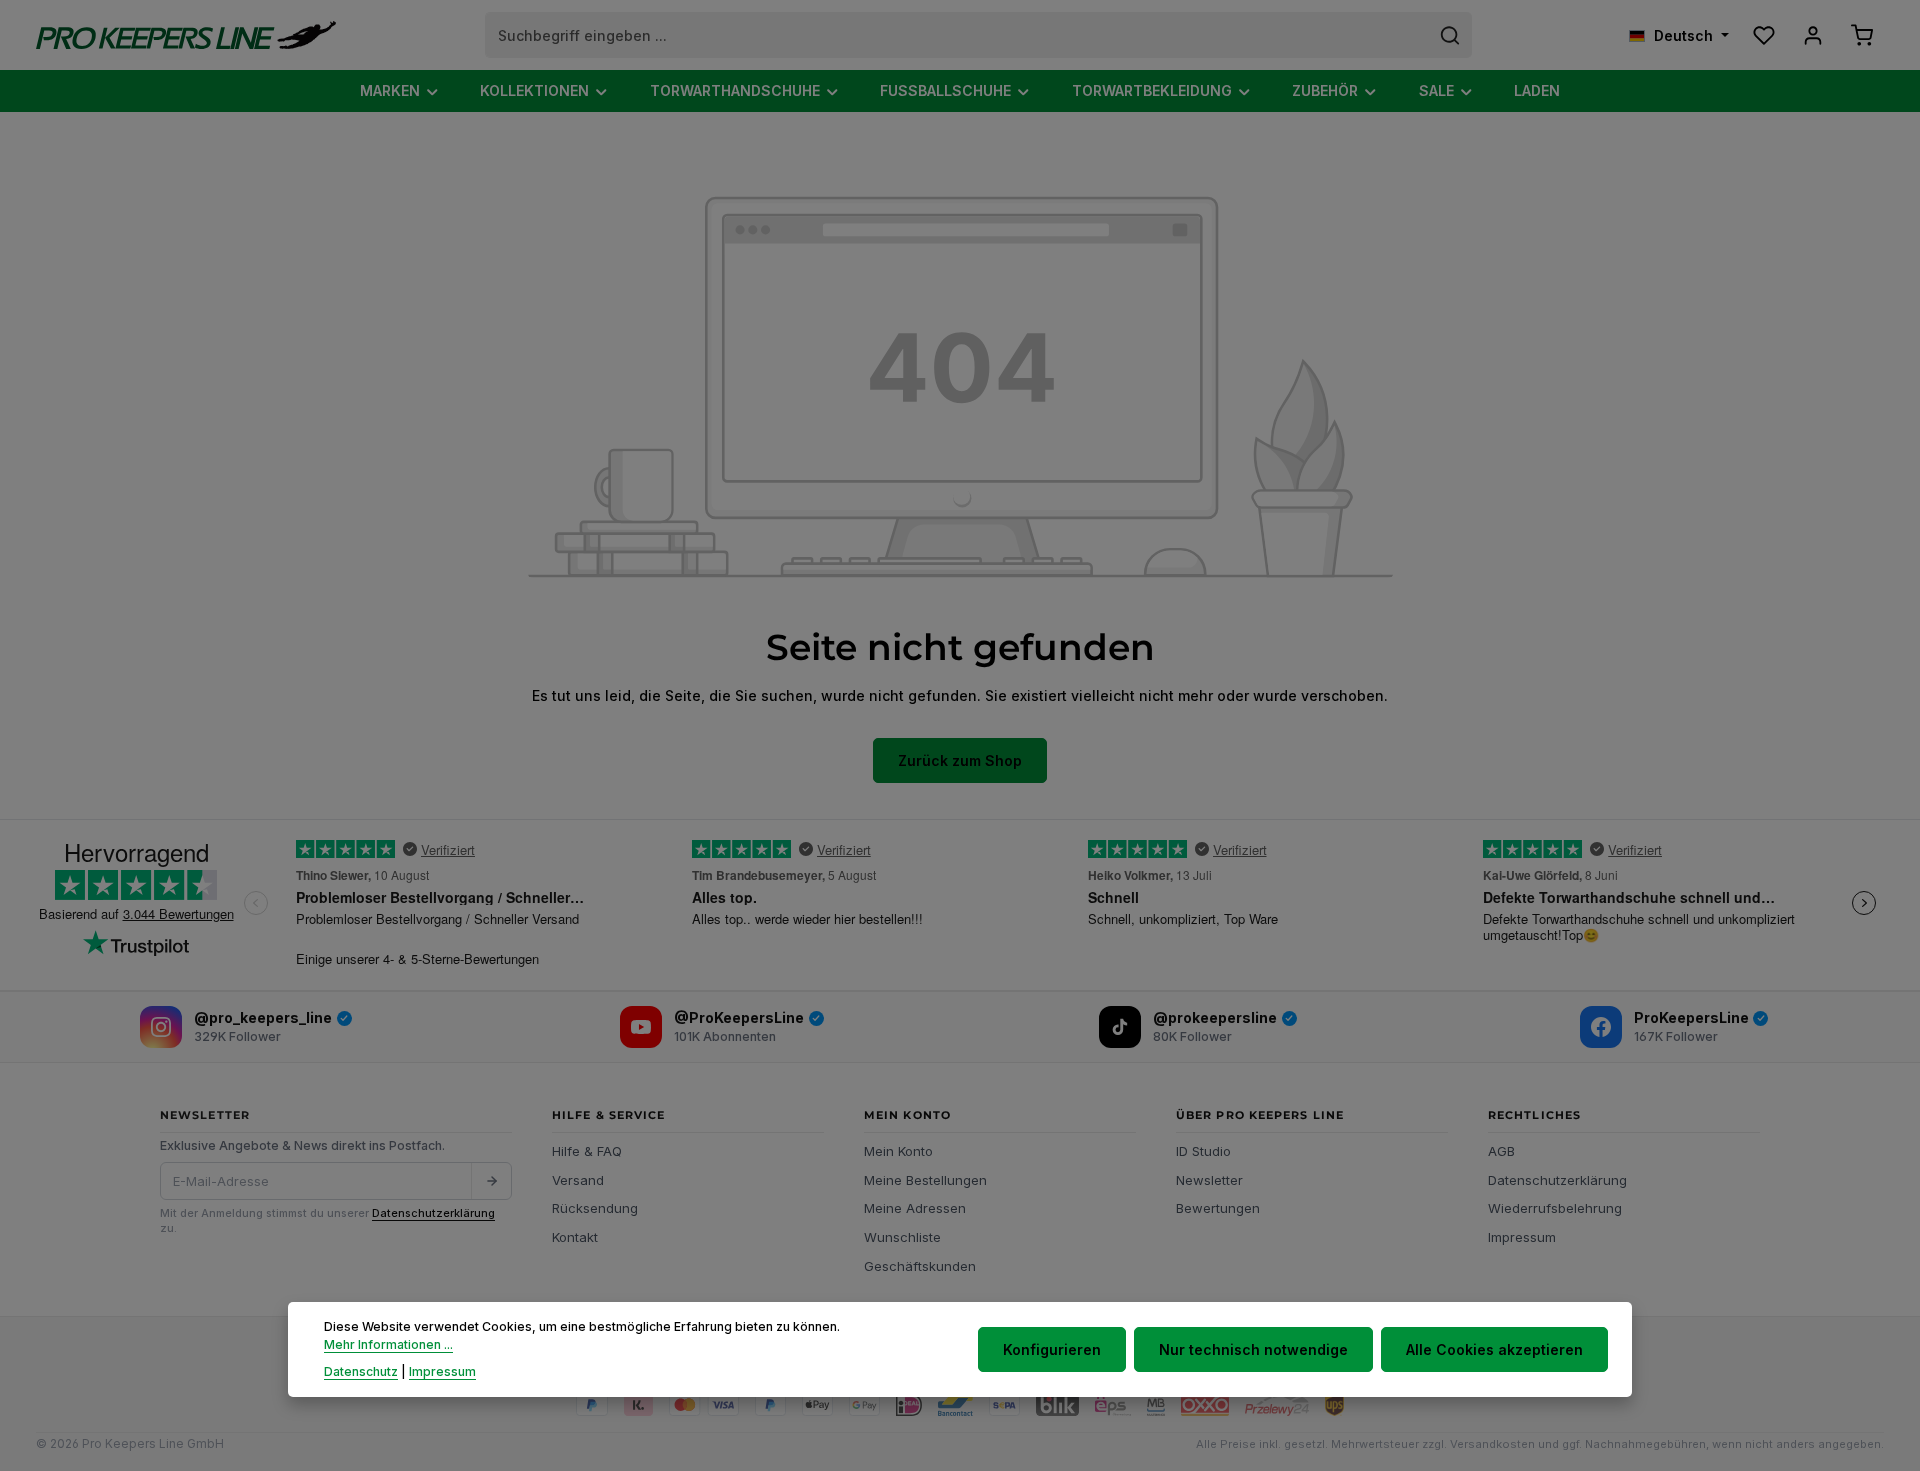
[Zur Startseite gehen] (186, 35)
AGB (1501, 1151)
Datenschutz (361, 1371)
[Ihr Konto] (1812, 35)
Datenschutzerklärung (433, 1213)
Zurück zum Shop (960, 760)
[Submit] (491, 1181)
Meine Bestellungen (925, 1180)
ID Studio (1203, 1151)
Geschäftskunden (920, 1266)
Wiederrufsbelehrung (1555, 1208)
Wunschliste (902, 1237)
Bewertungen (1218, 1208)
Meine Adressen (915, 1208)
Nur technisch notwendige (1253, 1349)
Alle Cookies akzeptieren (1494, 1349)
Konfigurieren (1052, 1349)
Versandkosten (1492, 1444)
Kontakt (575, 1237)
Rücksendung (595, 1208)
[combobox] (957, 35)
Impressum (1522, 1237)
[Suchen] (1450, 35)
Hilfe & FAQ (587, 1151)
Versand (578, 1180)
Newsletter (1209, 1180)
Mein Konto (898, 1151)
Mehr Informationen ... (388, 1345)
